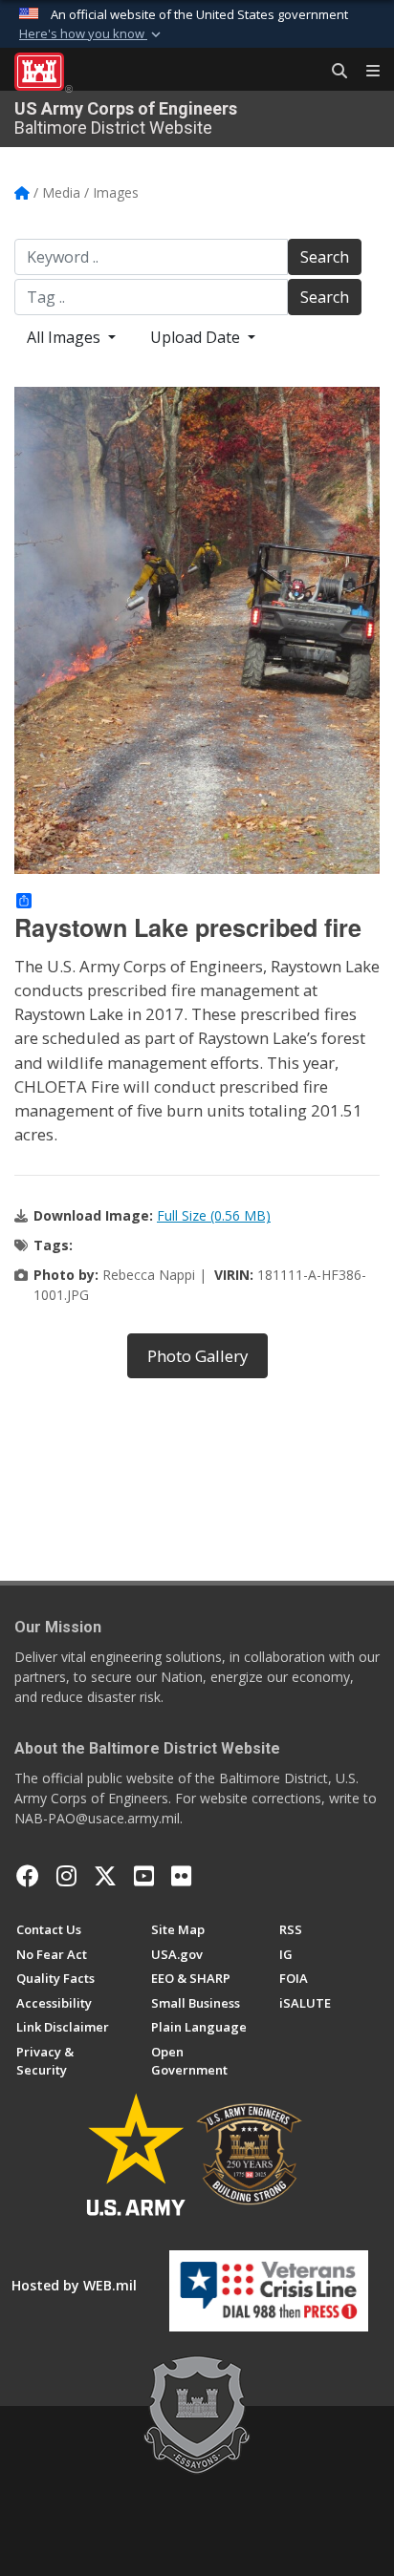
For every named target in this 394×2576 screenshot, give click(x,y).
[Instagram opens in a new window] (66, 1876)
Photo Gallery (197, 1356)
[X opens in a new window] (105, 1876)
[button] (92, 34)
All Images (66, 337)
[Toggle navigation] (365, 72)
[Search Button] (333, 72)
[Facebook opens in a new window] (28, 1876)
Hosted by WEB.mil (74, 2285)
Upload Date (197, 337)
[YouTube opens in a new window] (144, 1876)
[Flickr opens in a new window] (181, 1876)
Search (325, 257)
